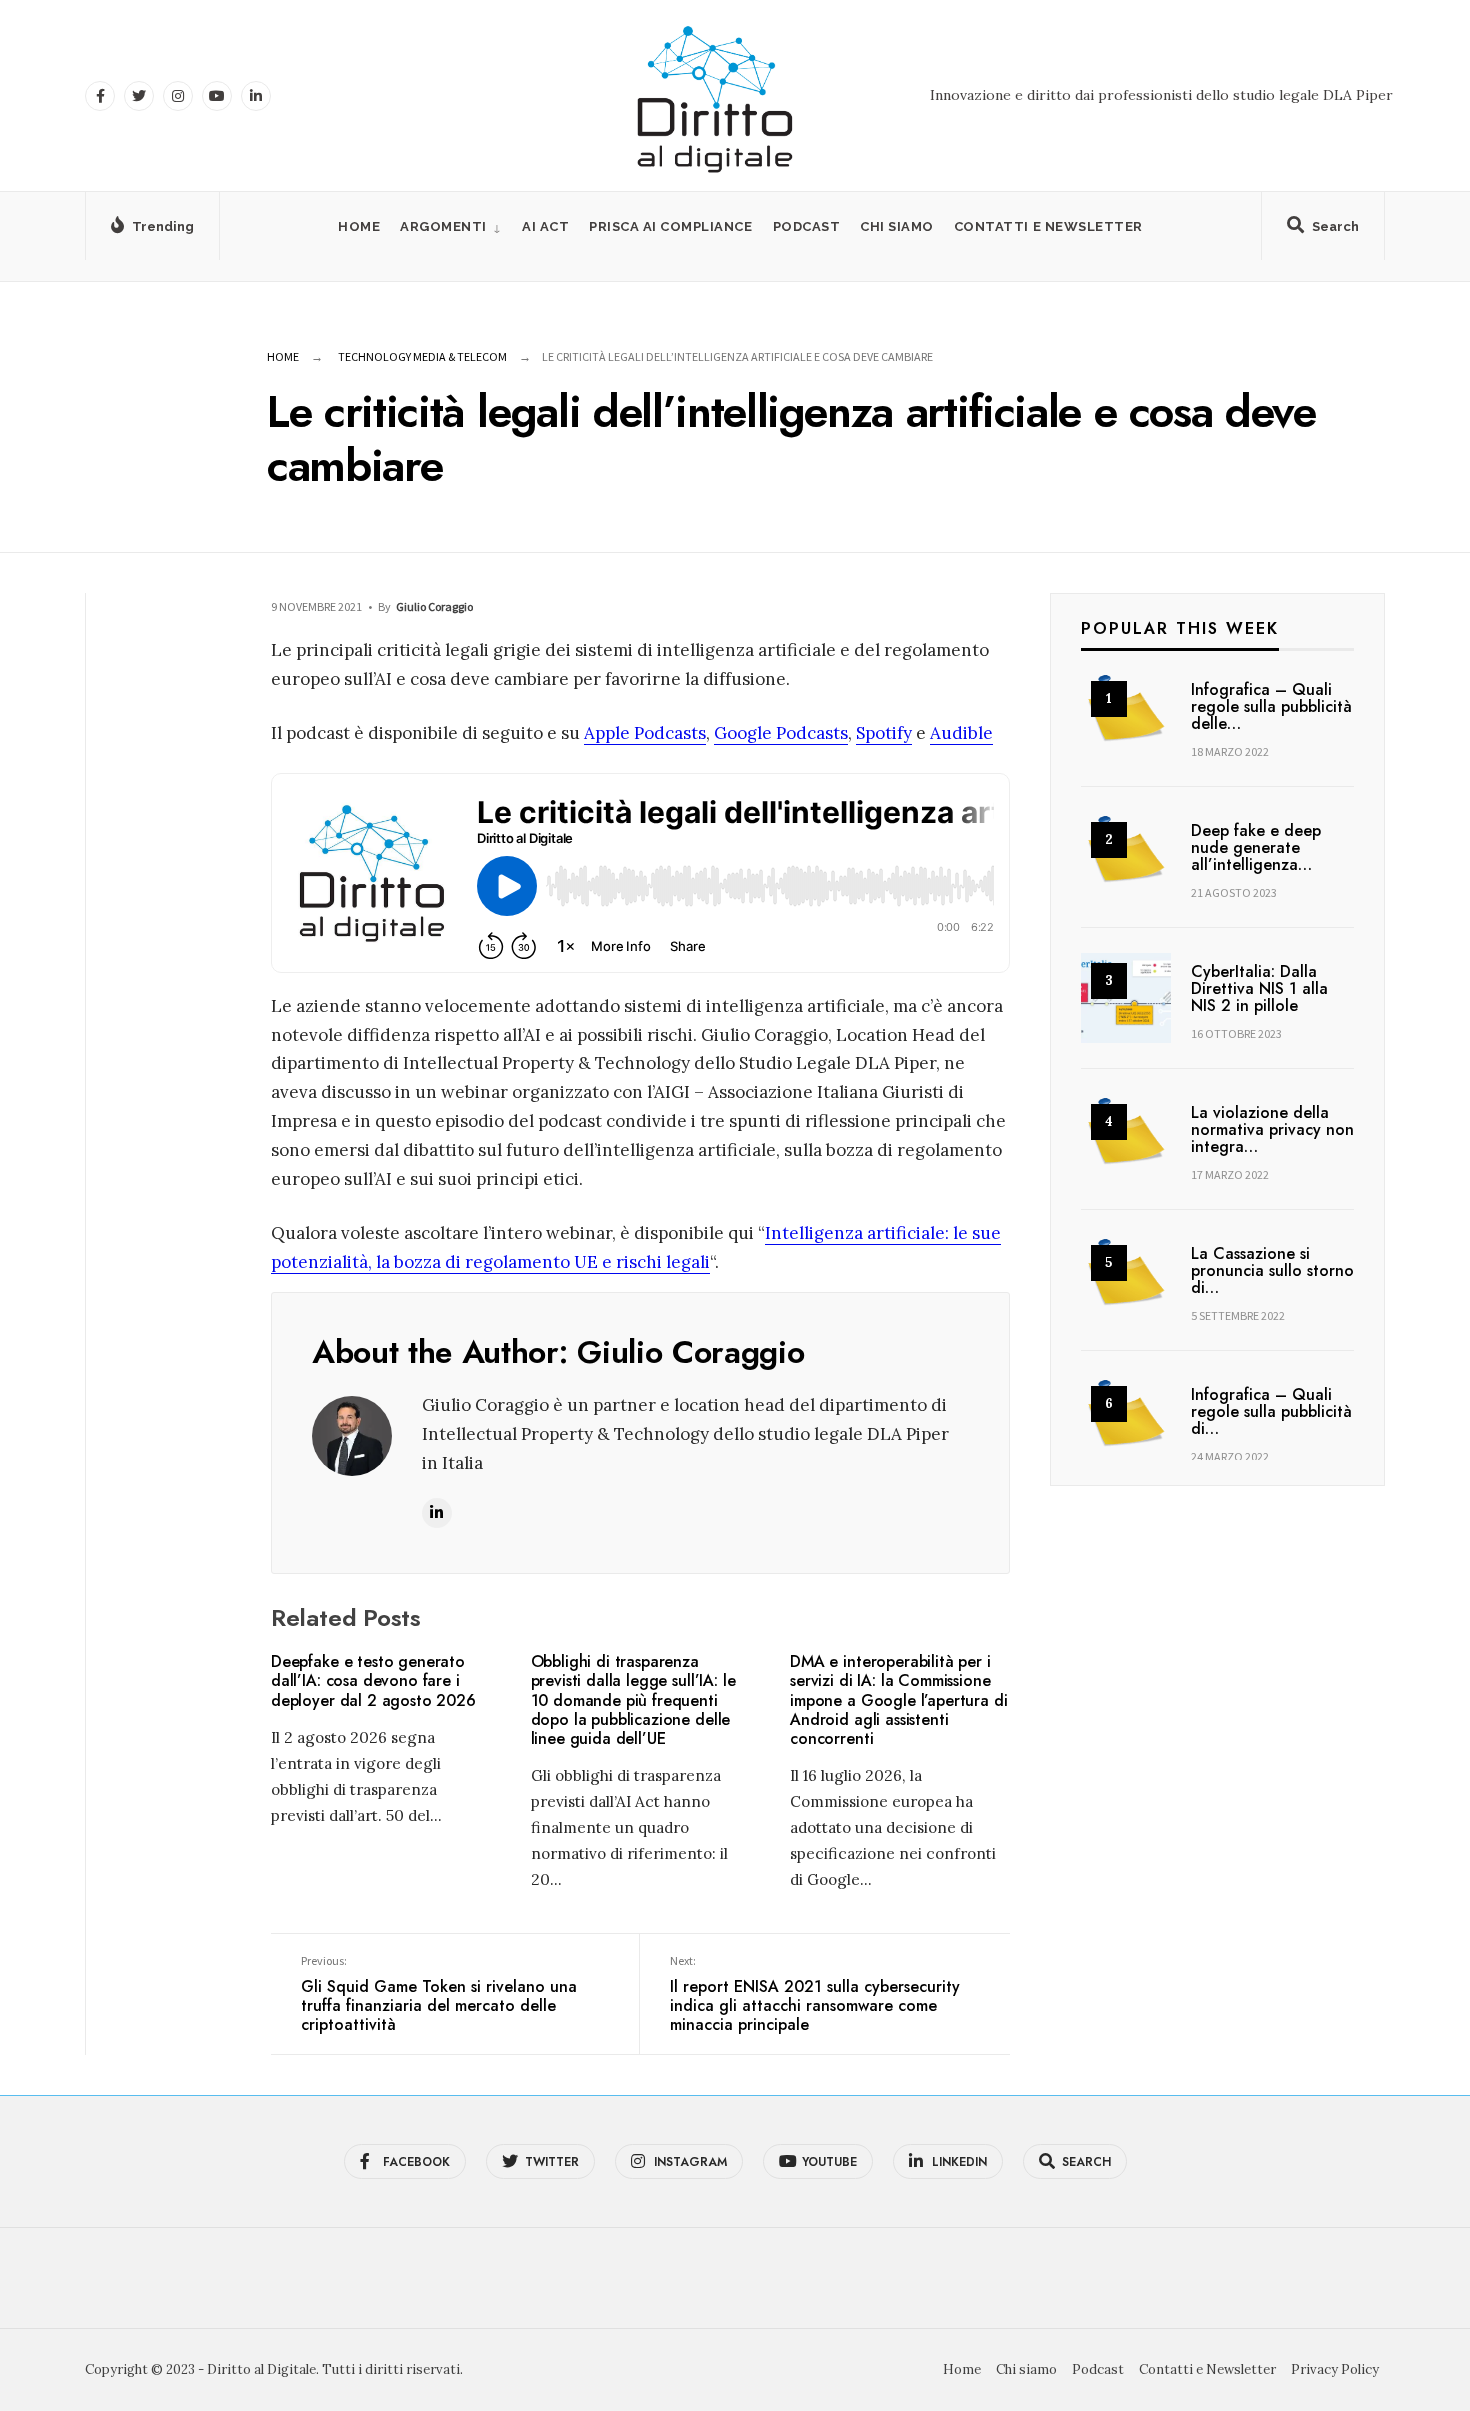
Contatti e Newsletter (1048, 226)
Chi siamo (897, 226)
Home (359, 226)
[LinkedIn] (256, 96)
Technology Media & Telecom (422, 356)
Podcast (807, 226)
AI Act (545, 226)
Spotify (884, 733)
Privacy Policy (1335, 2369)
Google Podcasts (781, 733)
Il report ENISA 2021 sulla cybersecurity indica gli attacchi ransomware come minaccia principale (815, 1994)
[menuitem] (451, 226)
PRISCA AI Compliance (670, 226)
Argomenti (443, 226)
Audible (961, 733)
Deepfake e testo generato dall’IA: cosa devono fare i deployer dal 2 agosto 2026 (373, 1681)
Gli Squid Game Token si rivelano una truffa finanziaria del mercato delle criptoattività (439, 1994)
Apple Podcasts (645, 733)
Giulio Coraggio (434, 606)
